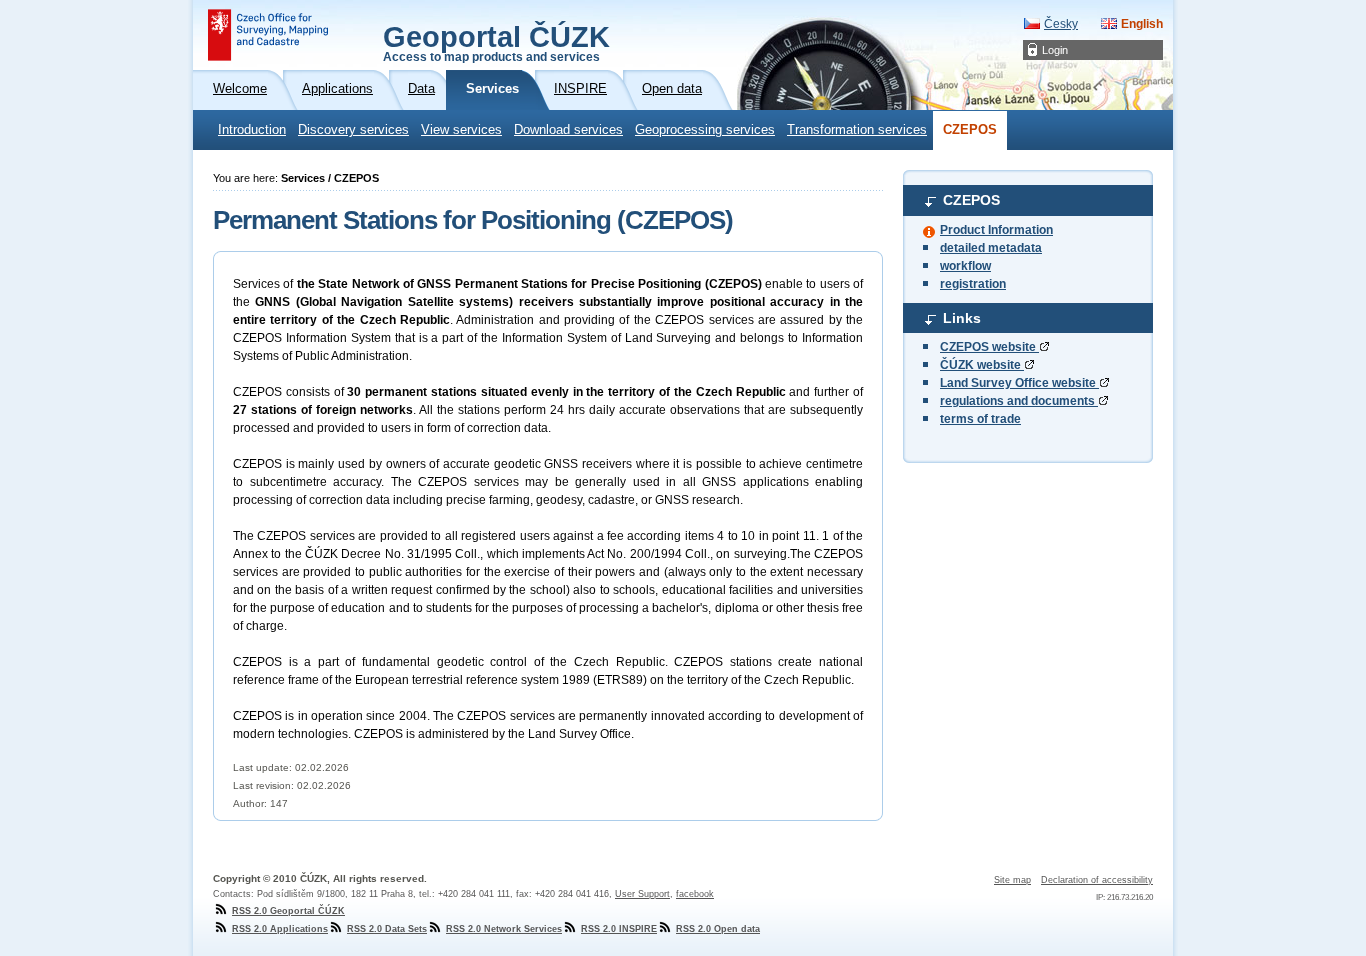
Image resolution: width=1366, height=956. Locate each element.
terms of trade (980, 419)
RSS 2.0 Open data (718, 929)
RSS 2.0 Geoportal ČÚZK (288, 911)
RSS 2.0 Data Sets (387, 929)
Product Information (996, 230)
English (1142, 24)
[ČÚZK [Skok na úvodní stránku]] (268, 35)
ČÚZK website (982, 365)
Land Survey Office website (1019, 383)
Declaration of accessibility (1097, 880)
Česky (1061, 24)
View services (461, 130)
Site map (1012, 880)
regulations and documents (1019, 401)
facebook (695, 894)
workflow (965, 266)
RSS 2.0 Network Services (504, 929)
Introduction (252, 130)
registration (973, 284)
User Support (642, 894)
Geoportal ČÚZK (496, 42)
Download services (568, 130)
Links (962, 318)
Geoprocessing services (705, 130)
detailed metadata (991, 248)
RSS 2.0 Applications (280, 929)
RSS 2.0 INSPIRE (619, 929)
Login (1055, 50)
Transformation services (857, 130)
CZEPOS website (989, 347)
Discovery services (353, 130)
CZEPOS (970, 130)
